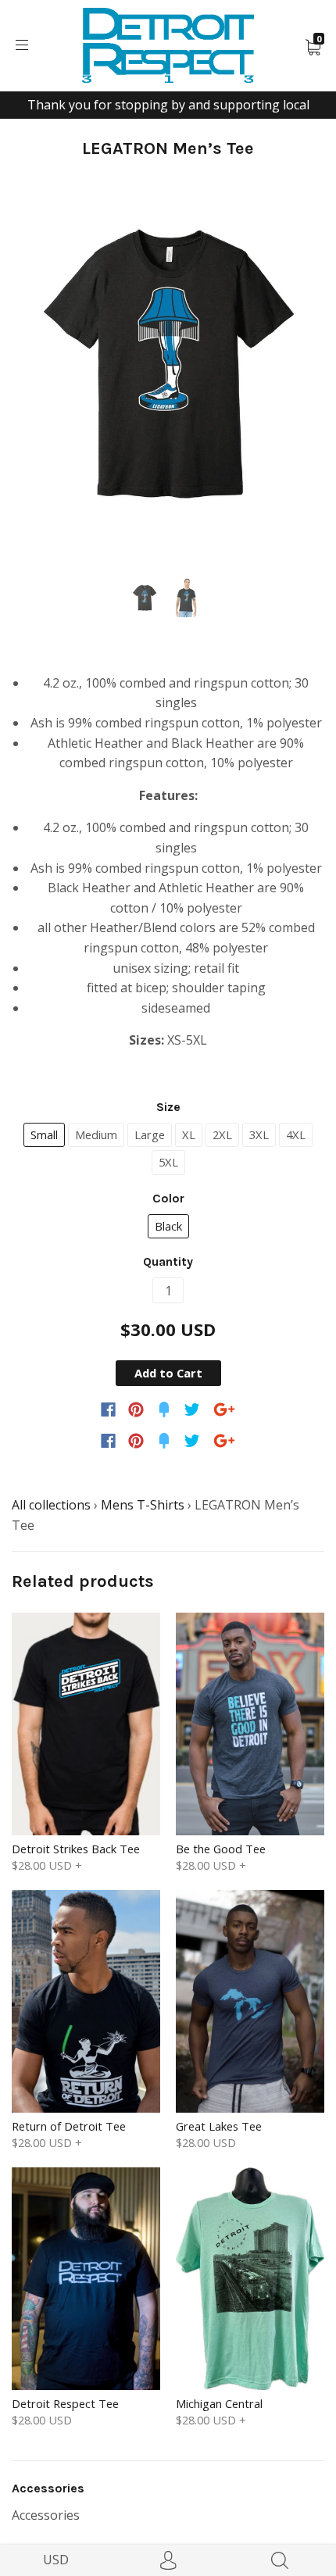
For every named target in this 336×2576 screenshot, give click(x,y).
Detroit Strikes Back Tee (76, 1849)
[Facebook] (108, 1409)
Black (168, 1226)
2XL (222, 1134)
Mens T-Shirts (143, 1505)
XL (189, 1134)
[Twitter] (192, 1409)
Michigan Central (219, 2403)
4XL (296, 1134)
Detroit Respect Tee (65, 2403)
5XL (168, 1162)
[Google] (224, 1409)
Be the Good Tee (221, 1849)
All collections (51, 1505)
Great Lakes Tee (219, 2126)
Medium (96, 1134)
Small (44, 1134)
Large (150, 1134)
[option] (168, 364)
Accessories (46, 2515)
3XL (259, 1134)
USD (56, 2560)
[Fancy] (164, 1409)
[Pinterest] (136, 1409)
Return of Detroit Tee (69, 2126)
